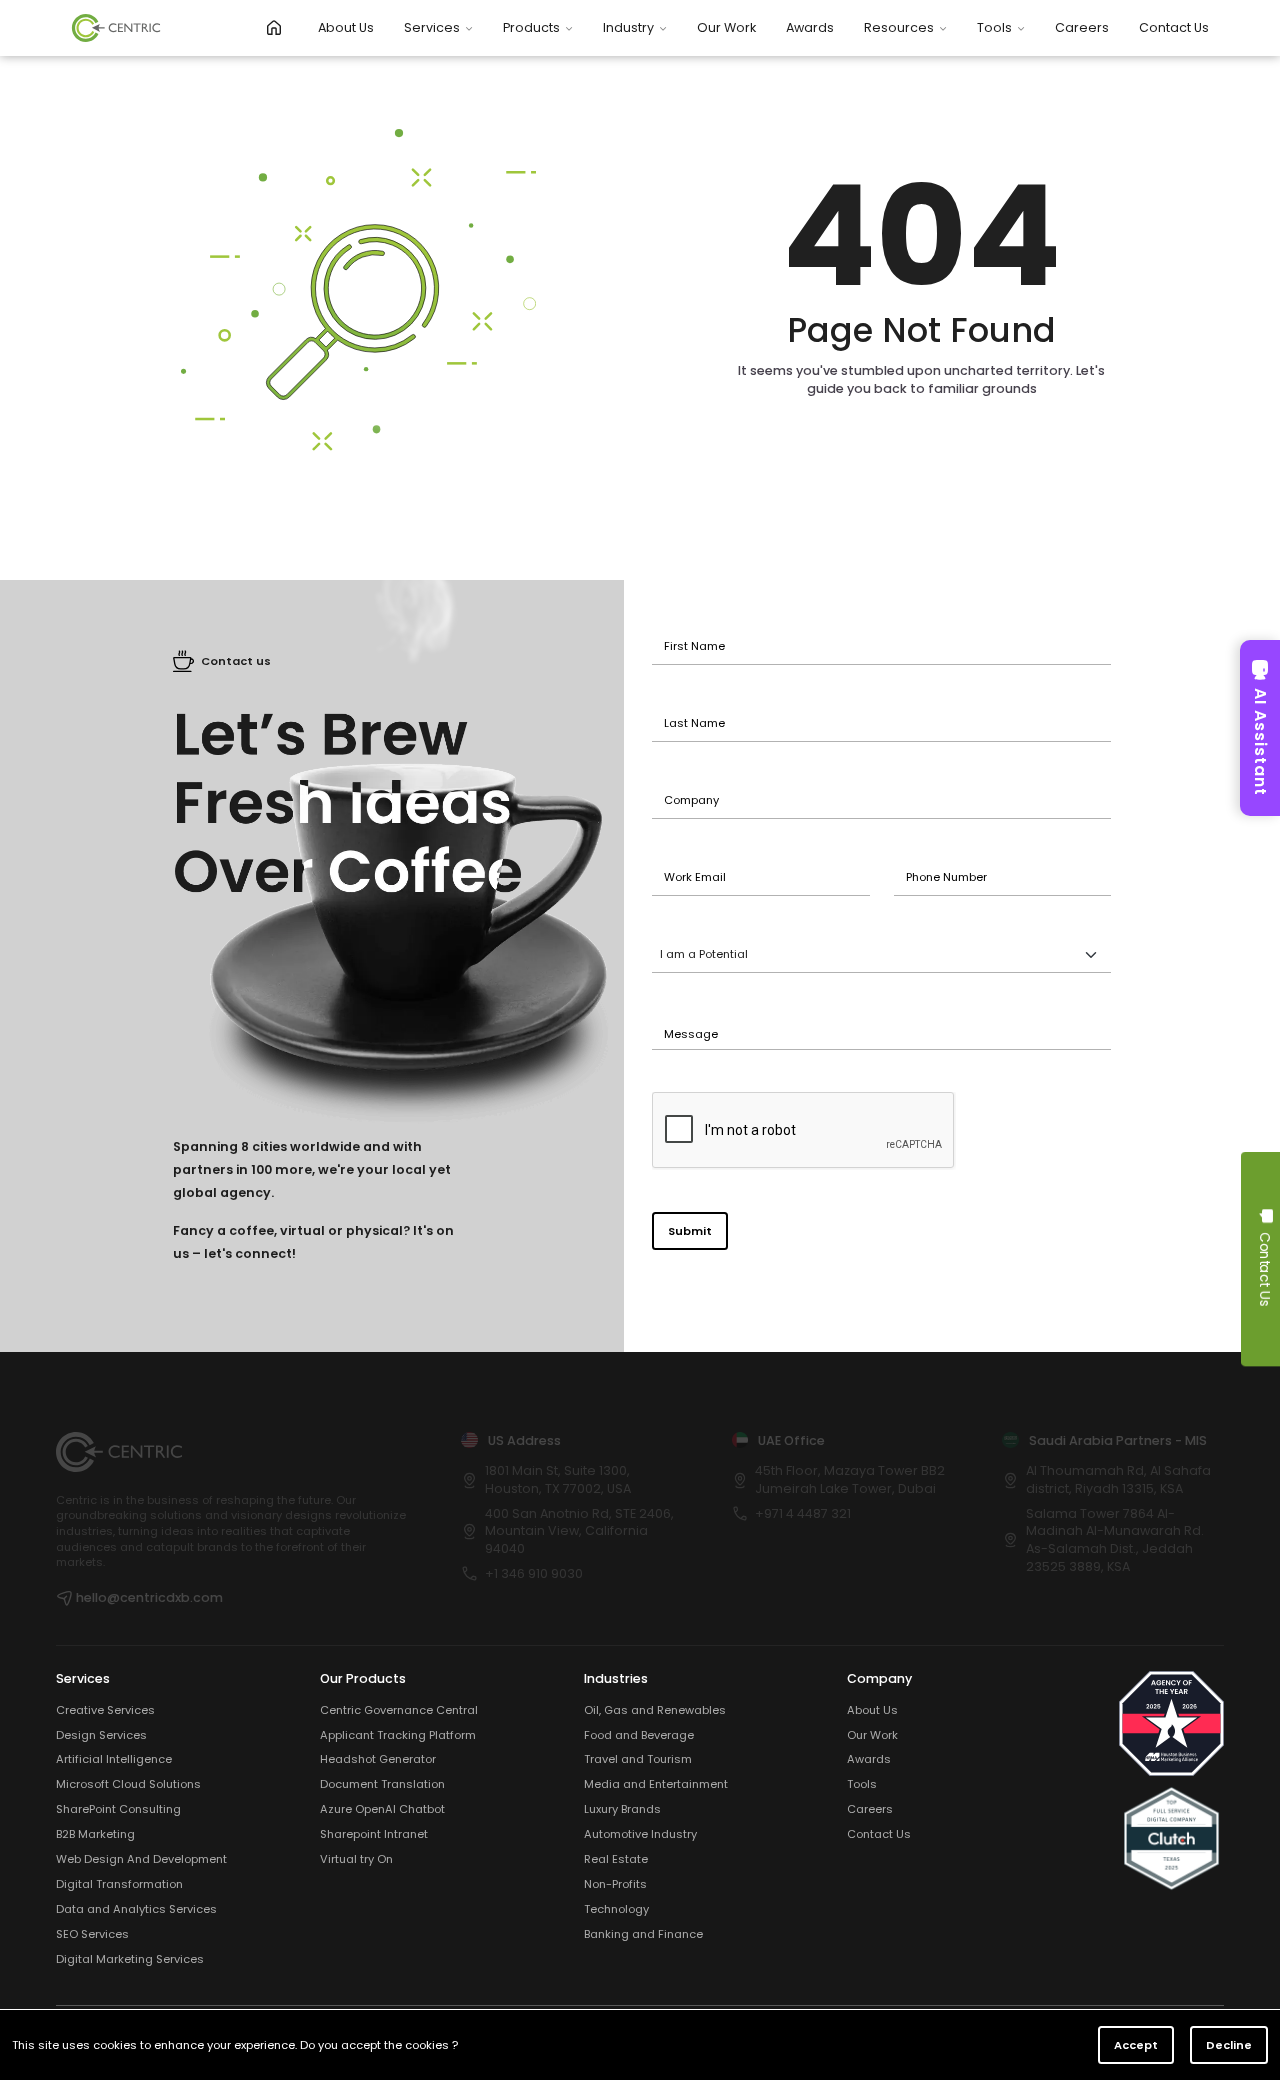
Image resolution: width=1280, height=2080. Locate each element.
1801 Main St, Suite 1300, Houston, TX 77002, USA (558, 1479)
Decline (1229, 2045)
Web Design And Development (141, 1859)
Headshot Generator (378, 1759)
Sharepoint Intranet (374, 1834)
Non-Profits (615, 1884)
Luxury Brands (622, 1809)
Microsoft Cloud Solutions (128, 1784)
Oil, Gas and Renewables (655, 1710)
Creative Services (105, 1710)
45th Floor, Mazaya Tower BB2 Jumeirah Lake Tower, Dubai (850, 1479)
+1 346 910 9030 (534, 1573)
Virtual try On (356, 1859)
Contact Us (1174, 27)
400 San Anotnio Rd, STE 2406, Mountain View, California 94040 (579, 1531)
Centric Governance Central (399, 1710)
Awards (810, 27)
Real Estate (616, 1859)
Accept (1136, 2045)
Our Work (726, 27)
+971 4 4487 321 (803, 1513)
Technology (616, 1909)
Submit (690, 1231)
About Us (346, 27)
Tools (994, 27)
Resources (899, 27)
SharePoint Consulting (118, 1809)
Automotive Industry (640, 1834)
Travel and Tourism (638, 1759)
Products (531, 27)
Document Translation (382, 1784)
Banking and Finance (643, 1934)
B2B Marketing (95, 1834)
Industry (628, 27)
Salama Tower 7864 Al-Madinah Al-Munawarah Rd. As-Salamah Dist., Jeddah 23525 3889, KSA (1115, 1540)
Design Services (101, 1735)
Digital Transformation (119, 1884)
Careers (1082, 27)
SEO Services (92, 1934)
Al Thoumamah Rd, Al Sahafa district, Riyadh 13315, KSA (1118, 1479)
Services (432, 27)
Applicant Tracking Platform (398, 1735)
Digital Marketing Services (130, 1959)
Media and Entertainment (656, 1784)
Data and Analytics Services (136, 1909)
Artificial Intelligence (114, 1759)
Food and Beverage (639, 1735)
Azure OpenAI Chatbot (382, 1809)
